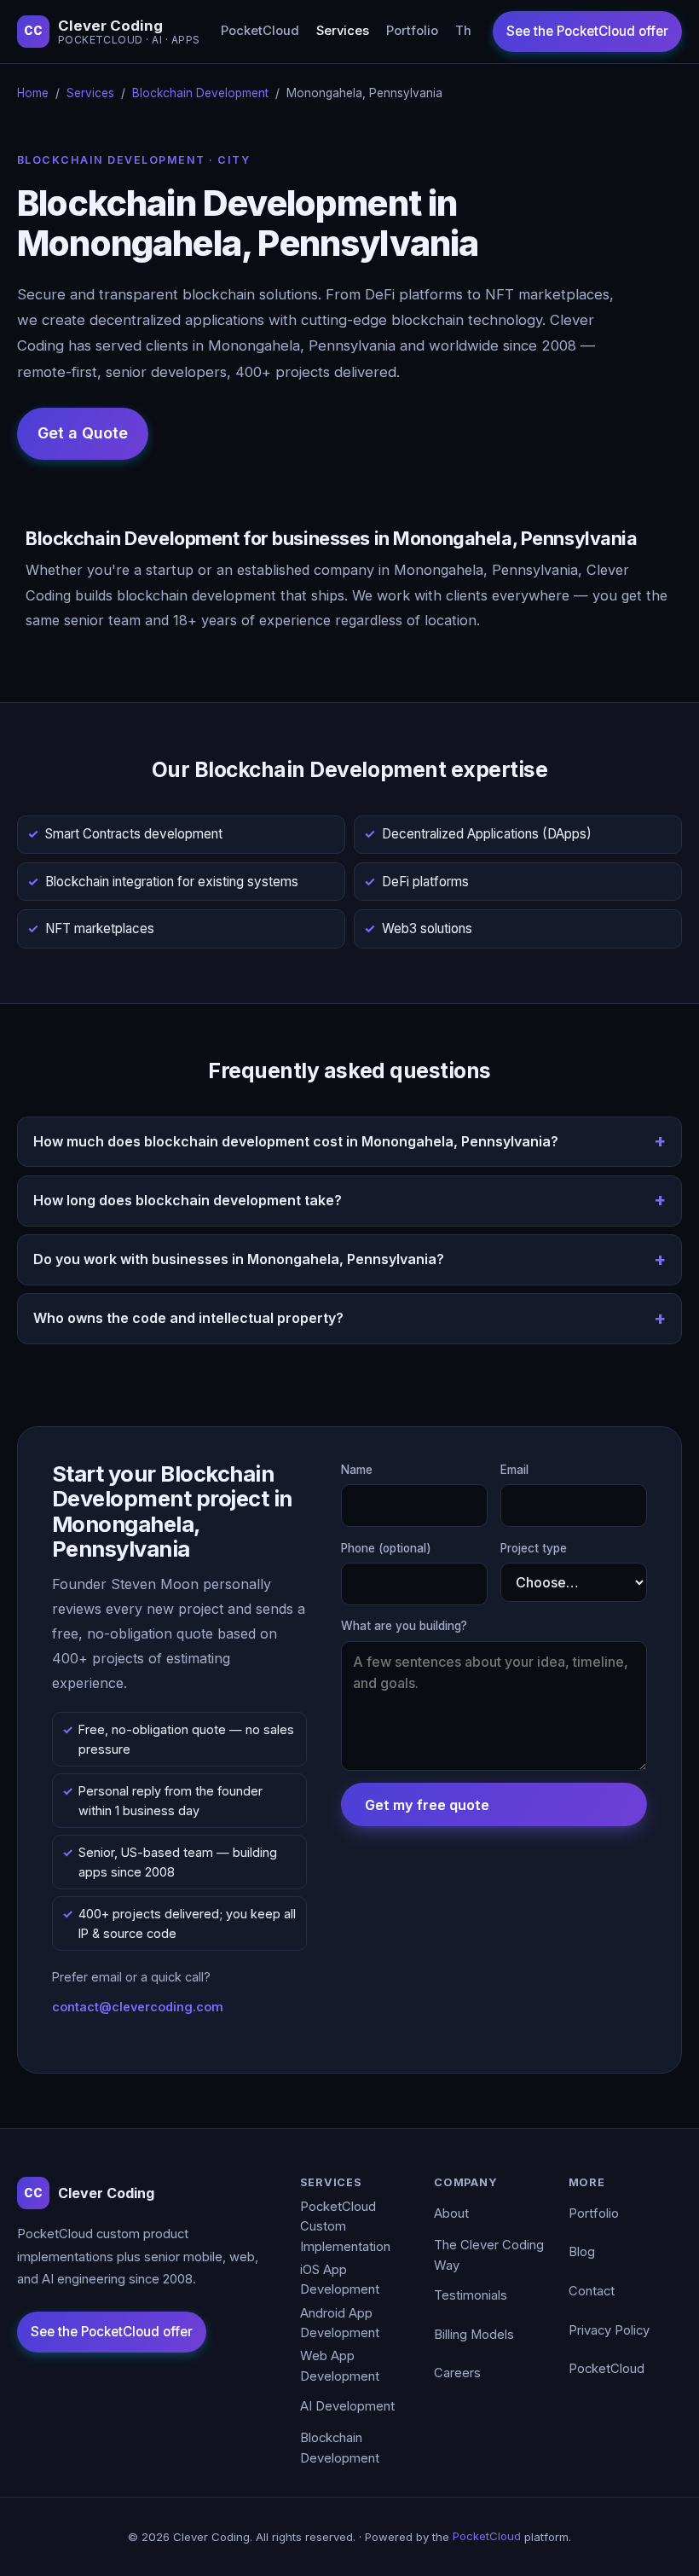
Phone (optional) (386, 1548)
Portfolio (412, 31)
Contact (592, 2291)
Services (343, 31)
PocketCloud (260, 31)
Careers (457, 2373)
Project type (534, 1548)
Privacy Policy (609, 2330)
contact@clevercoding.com (138, 2007)
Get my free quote (427, 1805)
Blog (582, 2252)
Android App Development (340, 2324)
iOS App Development (340, 2280)
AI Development (347, 2406)
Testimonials (471, 2295)
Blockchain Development (200, 93)
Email (514, 1470)
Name (357, 1470)
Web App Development (340, 2366)
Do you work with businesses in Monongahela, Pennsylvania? (239, 1259)
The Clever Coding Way (489, 2255)
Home (33, 93)
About (451, 2213)
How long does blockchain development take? (188, 1200)
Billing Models (474, 2335)
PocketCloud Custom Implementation (345, 2227)
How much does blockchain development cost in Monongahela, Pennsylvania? (296, 1141)
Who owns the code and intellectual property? (188, 1318)
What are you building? (404, 1626)
